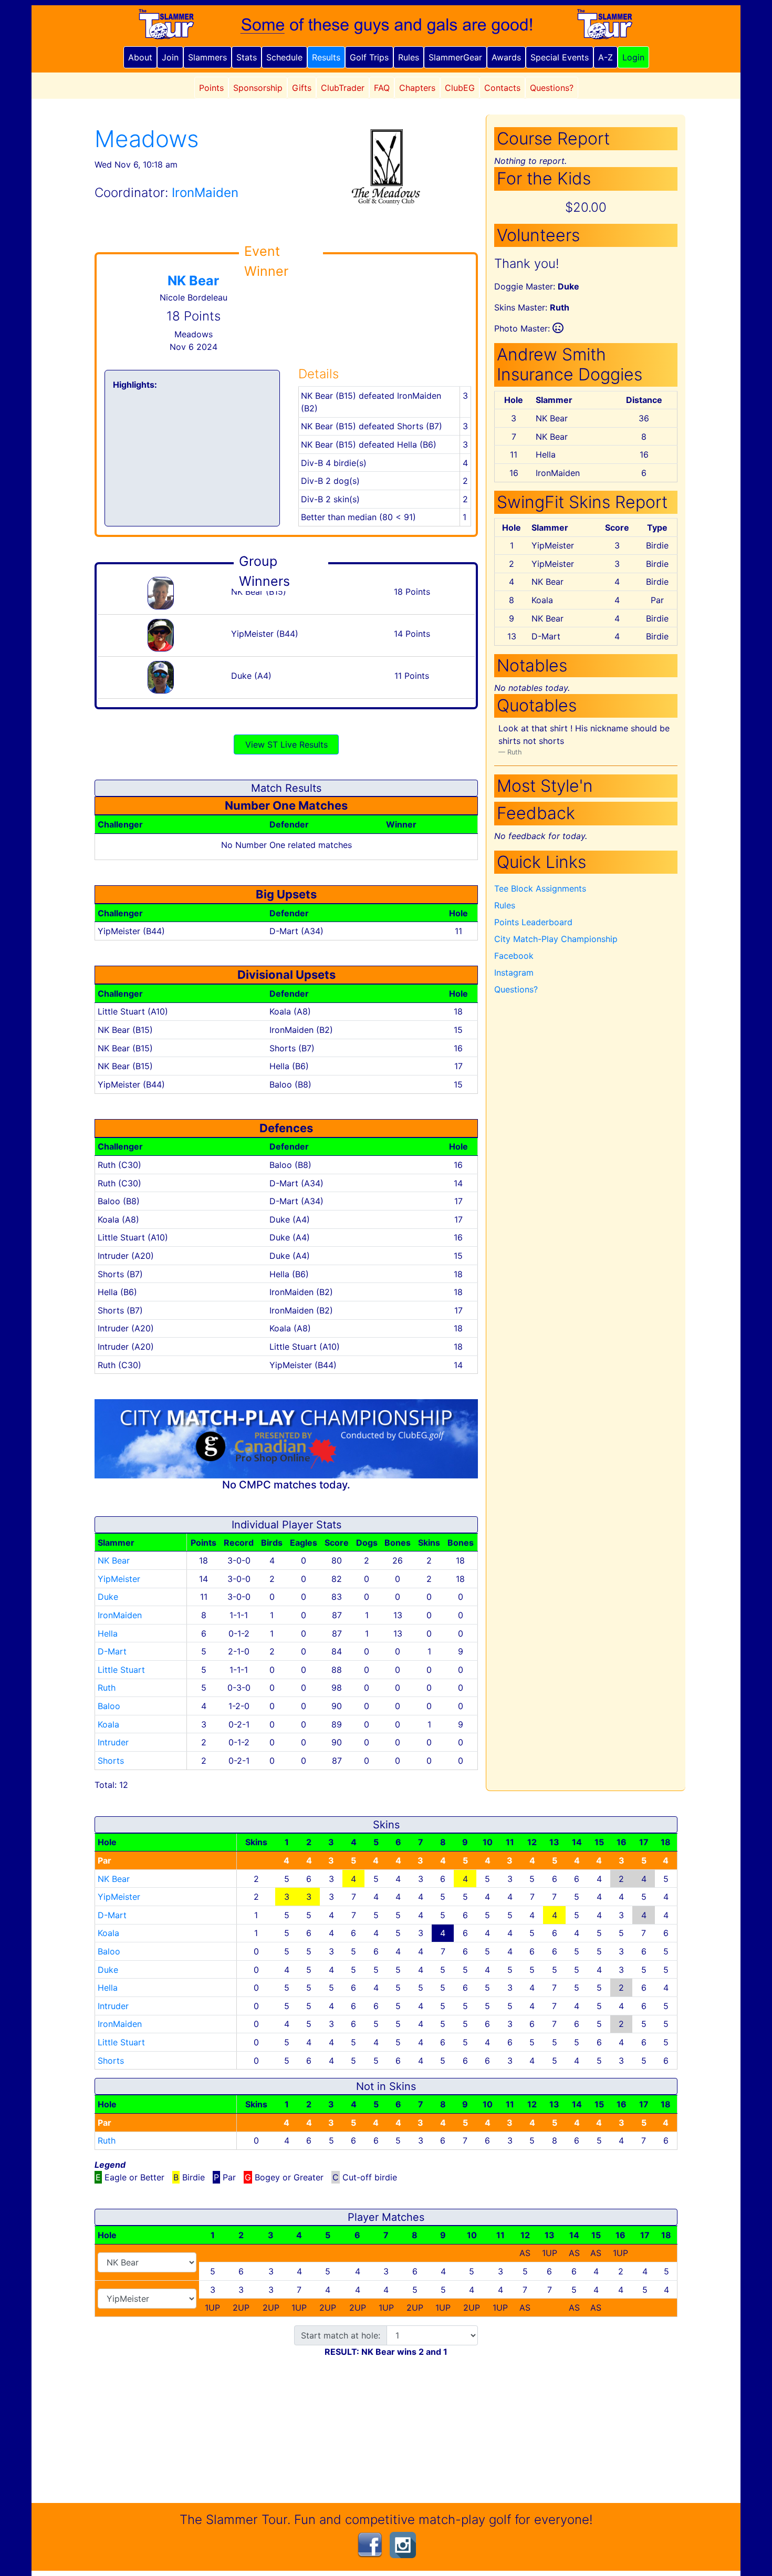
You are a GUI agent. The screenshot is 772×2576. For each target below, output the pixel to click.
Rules (409, 57)
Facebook (514, 956)
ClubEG (460, 88)
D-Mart (112, 1651)
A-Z (606, 57)
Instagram (514, 973)
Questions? (552, 88)
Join (170, 57)
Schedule (284, 57)
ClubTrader (343, 88)
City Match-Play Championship (556, 939)
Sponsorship (258, 88)
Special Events (560, 57)
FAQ (382, 88)
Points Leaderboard (533, 922)
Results (326, 57)
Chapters (417, 88)
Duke (108, 1597)
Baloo (109, 1706)
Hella (108, 1633)
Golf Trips (369, 57)
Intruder (113, 1742)
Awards (506, 57)
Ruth (107, 1688)
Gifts (302, 88)
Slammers (207, 57)
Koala (108, 1724)
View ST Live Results (286, 744)
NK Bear (193, 281)
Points (211, 88)
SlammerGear (455, 57)
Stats (247, 57)
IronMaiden (120, 1615)
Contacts (502, 88)
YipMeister (119, 1579)
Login (633, 57)
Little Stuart (121, 1670)
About (140, 57)
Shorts (111, 1761)
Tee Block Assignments (540, 888)
